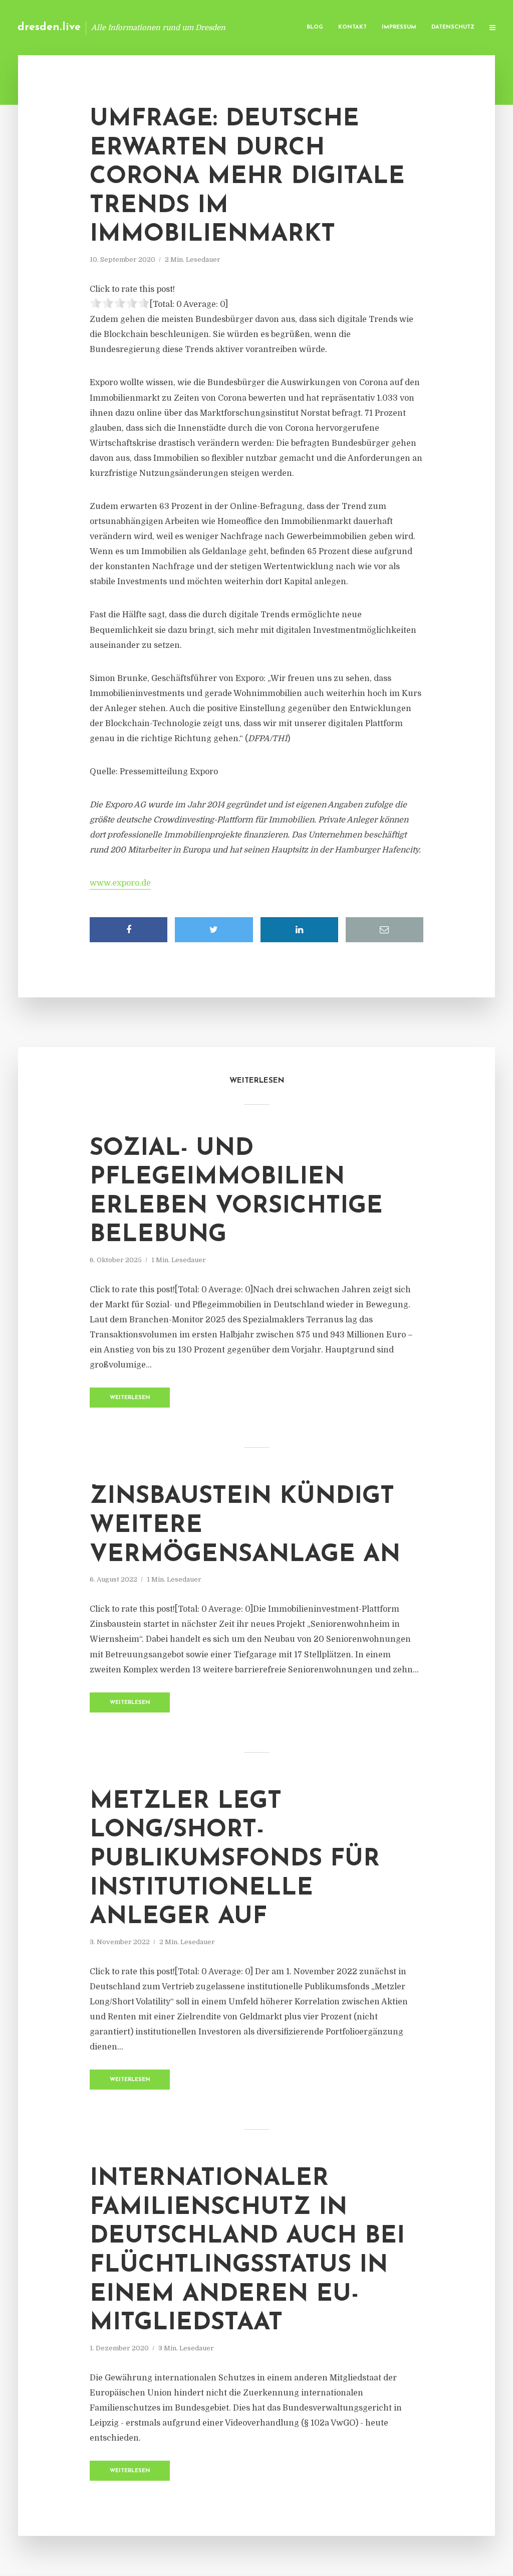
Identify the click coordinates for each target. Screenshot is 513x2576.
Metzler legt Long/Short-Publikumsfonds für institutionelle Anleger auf (235, 1859)
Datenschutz (453, 27)
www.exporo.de (120, 883)
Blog (315, 27)
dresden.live (49, 27)
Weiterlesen (130, 1398)
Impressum (399, 27)
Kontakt (352, 27)
